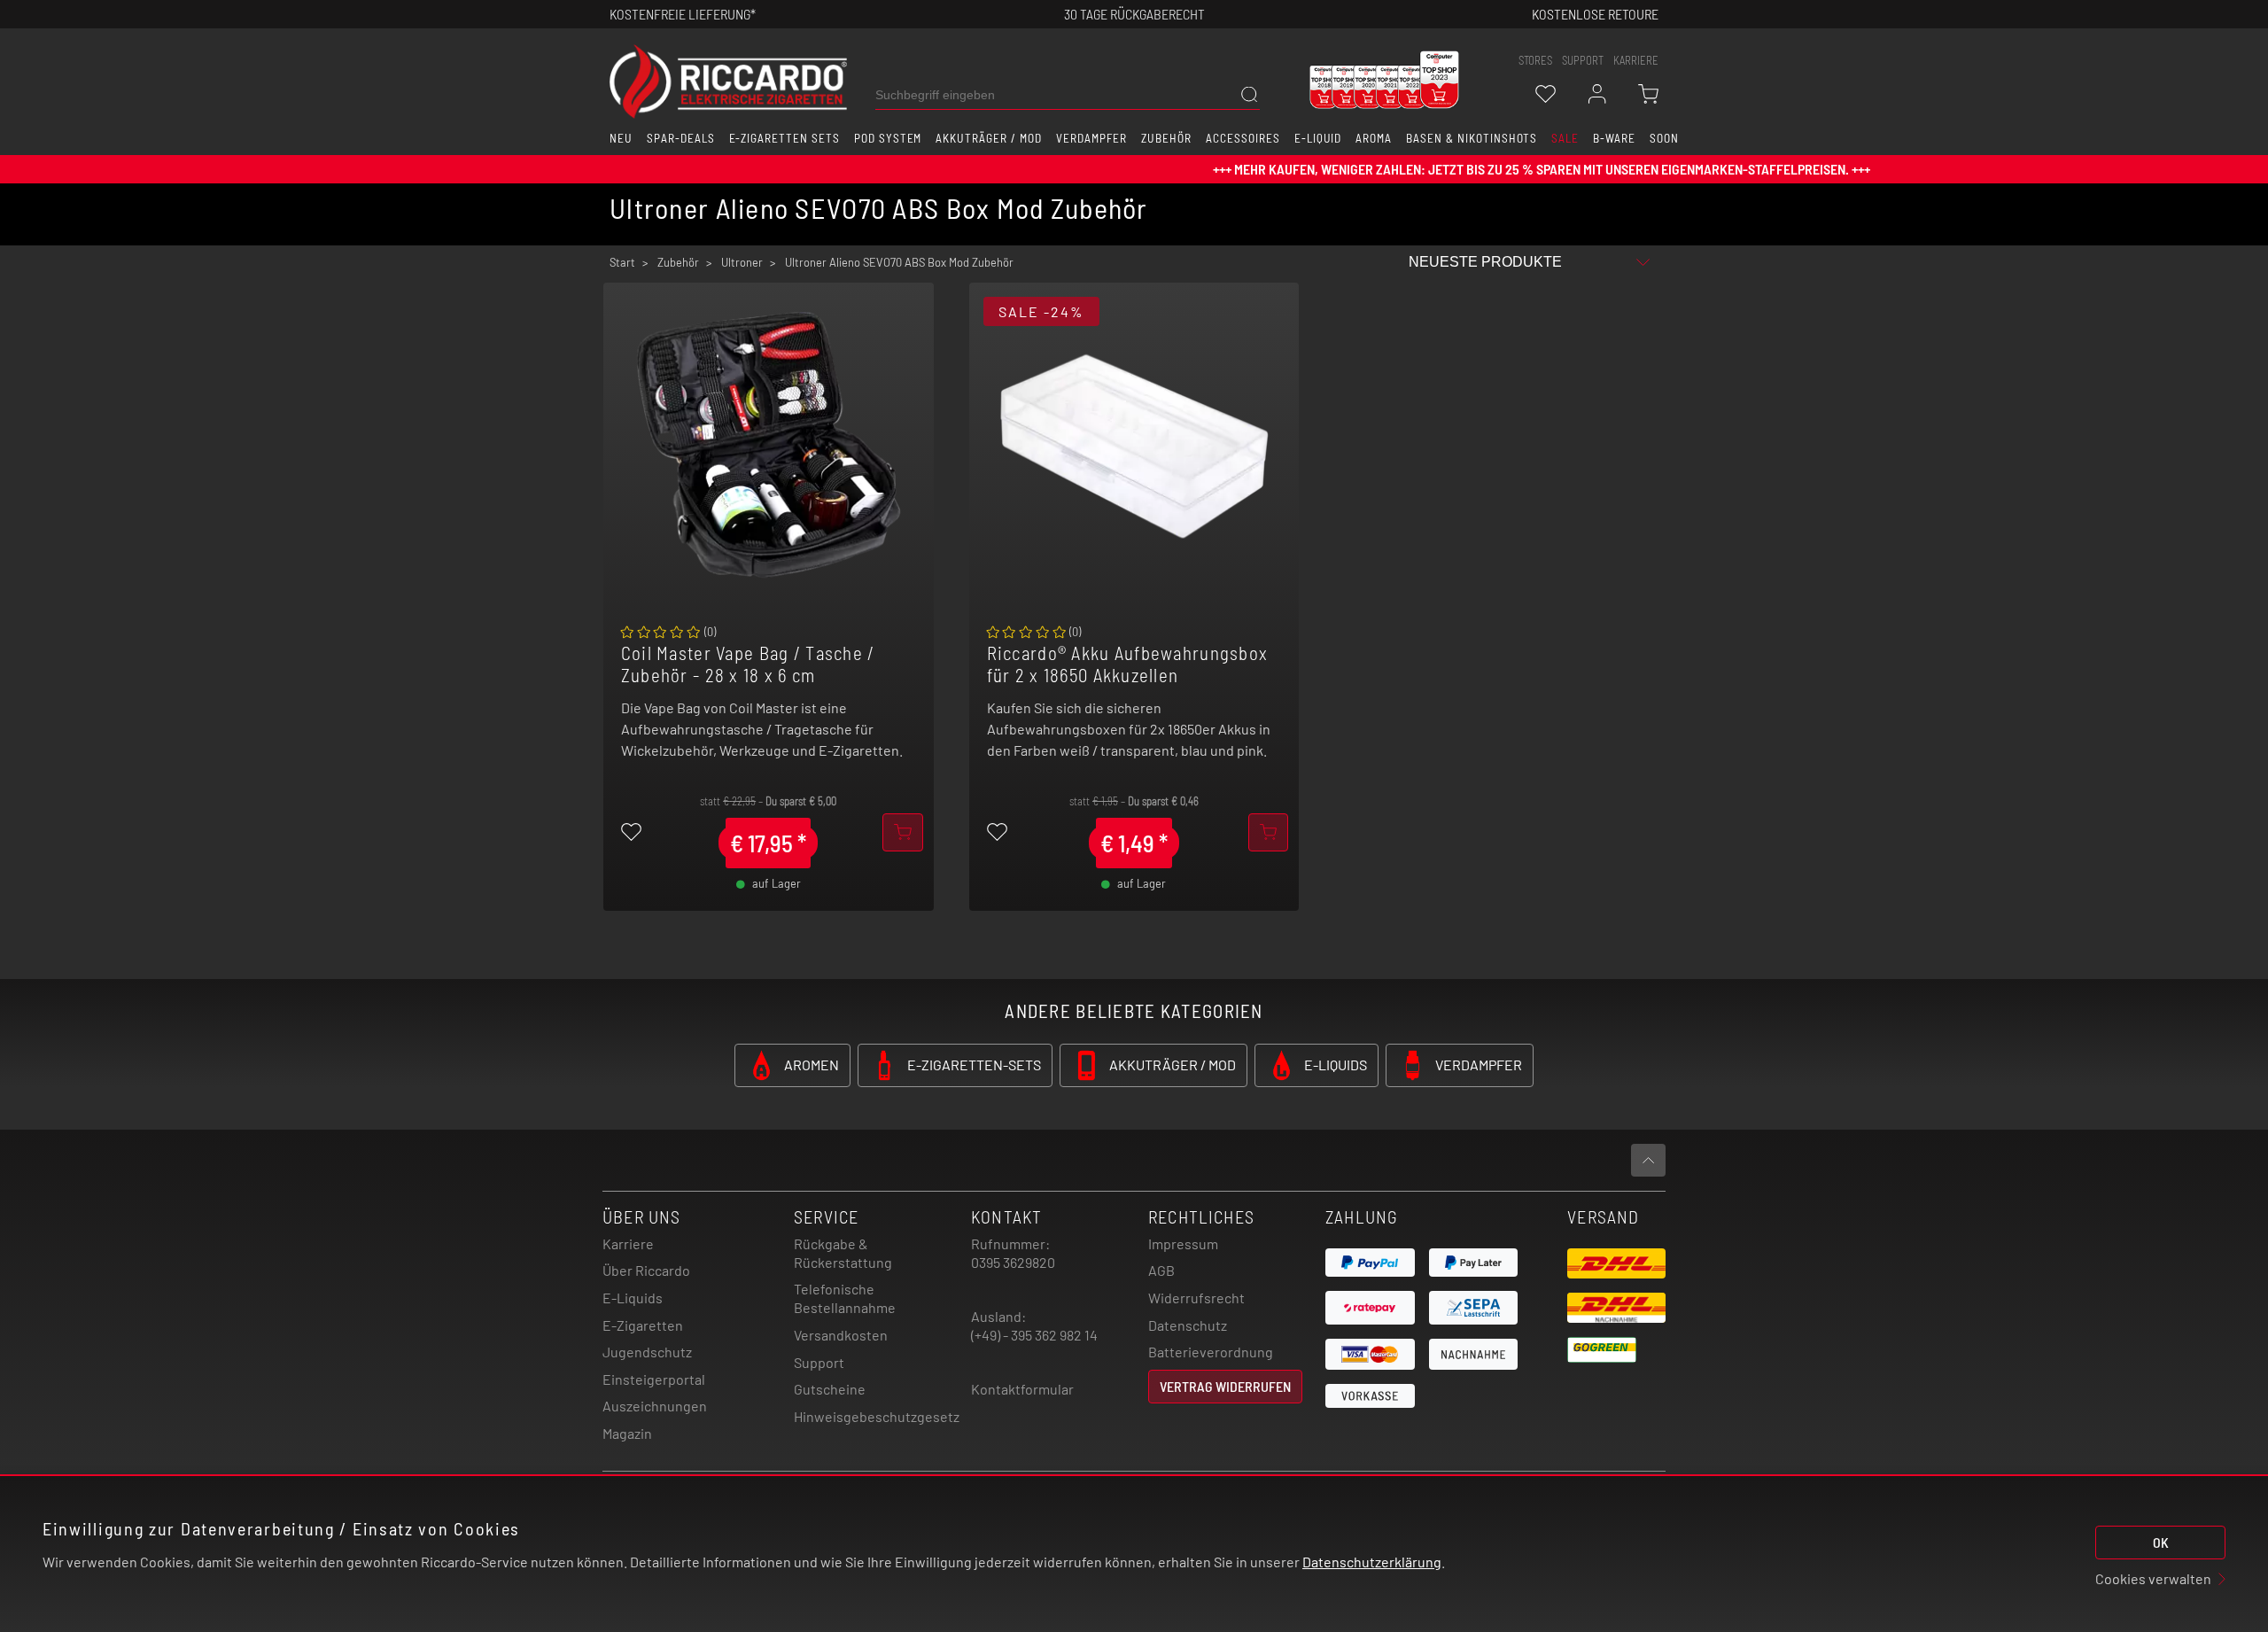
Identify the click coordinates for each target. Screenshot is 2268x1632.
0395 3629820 (1013, 1262)
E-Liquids (633, 1298)
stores (1535, 60)
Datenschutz (1188, 1325)
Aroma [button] (1374, 138)
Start (622, 262)
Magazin (627, 1433)
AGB (1161, 1270)
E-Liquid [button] (1318, 138)
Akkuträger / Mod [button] (988, 138)
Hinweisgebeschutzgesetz (877, 1416)
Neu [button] (621, 138)
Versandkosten (841, 1335)
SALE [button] (1565, 138)
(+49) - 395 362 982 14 (1034, 1335)
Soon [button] (1664, 138)
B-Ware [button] (1614, 138)
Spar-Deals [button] (681, 138)
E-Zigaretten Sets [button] (784, 138)
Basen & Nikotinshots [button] (1472, 138)
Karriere (1636, 60)
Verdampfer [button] (1092, 138)
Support (819, 1362)
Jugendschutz (647, 1352)
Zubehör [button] (1166, 138)
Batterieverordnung (1211, 1352)
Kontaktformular (1022, 1389)
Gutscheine (830, 1389)
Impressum (1183, 1243)
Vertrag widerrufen (1225, 1386)
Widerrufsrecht (1196, 1298)
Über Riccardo (646, 1270)
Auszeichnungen (655, 1406)
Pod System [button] (888, 138)
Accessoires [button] (1243, 138)
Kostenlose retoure (1595, 14)
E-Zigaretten (643, 1325)
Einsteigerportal (654, 1379)
